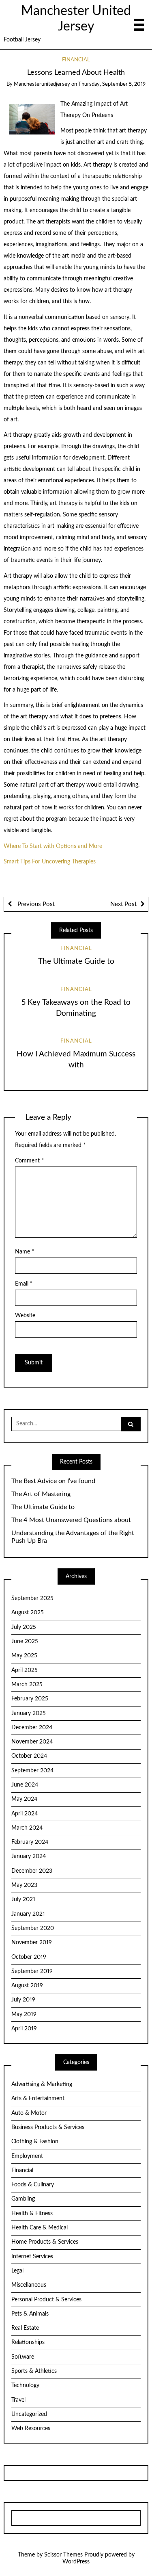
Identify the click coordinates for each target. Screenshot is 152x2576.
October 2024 (29, 1756)
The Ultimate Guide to (76, 962)
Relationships (28, 2342)
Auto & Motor (29, 2113)
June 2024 (25, 1785)
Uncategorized (29, 2414)
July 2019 (23, 2000)
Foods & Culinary (33, 2185)
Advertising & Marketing (42, 2084)
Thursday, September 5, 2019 (112, 84)
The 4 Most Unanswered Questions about (71, 1520)
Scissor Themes (63, 2555)
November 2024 (32, 1742)
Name (25, 1252)
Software (23, 2357)
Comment (29, 1161)
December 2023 (32, 1871)
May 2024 (24, 1799)
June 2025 (25, 1641)
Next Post (123, 904)
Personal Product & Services (46, 2300)
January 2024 (29, 1856)
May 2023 (24, 1885)
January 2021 (28, 1914)
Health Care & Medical (40, 2228)
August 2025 (28, 1613)
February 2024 (30, 1842)
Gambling (23, 2199)
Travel (18, 2400)
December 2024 (32, 1728)
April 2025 (25, 1670)
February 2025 (30, 1699)
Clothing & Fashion (35, 2142)
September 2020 (33, 1928)
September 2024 (32, 1771)
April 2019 (24, 2029)
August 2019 (27, 1986)
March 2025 (27, 1685)
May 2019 (24, 2014)
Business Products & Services (48, 2127)
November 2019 (32, 1943)
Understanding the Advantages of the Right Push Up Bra (73, 1537)
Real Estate (25, 2328)
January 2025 (29, 1713)
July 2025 (24, 1627)
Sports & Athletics (34, 2371)
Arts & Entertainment (38, 2099)
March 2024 (27, 1828)
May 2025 (24, 1656)
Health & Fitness (32, 2214)
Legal (17, 2271)
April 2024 (25, 1814)
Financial (76, 60)
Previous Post (35, 904)
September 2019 (32, 1971)
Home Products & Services (45, 2242)
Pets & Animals (30, 2314)
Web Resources (31, 2429)
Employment (27, 2156)
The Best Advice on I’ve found (53, 1481)
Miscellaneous (29, 2285)
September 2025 (32, 1598)
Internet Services (32, 2257)
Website (25, 1316)
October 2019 (29, 1957)
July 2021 (23, 1899)
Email (24, 1284)
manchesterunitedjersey (42, 84)
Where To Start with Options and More (53, 846)
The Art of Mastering (41, 1494)
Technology (25, 2385)
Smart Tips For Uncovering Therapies (50, 862)
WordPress (76, 2562)
